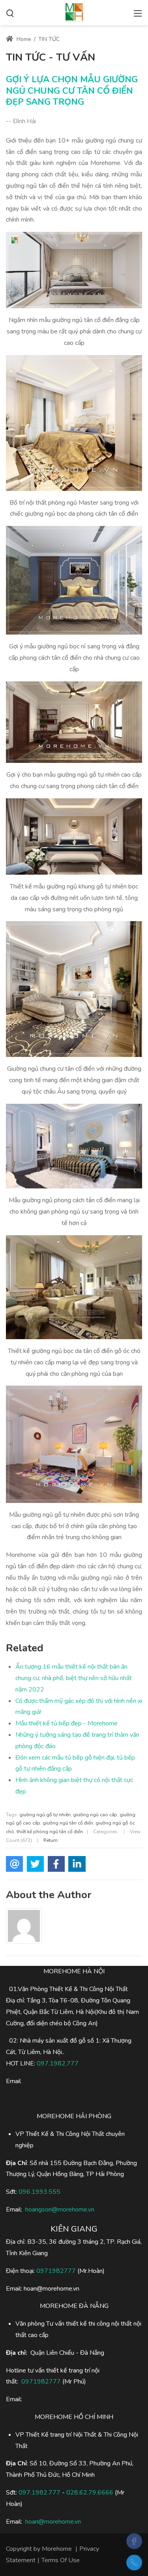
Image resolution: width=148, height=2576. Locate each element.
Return (51, 1840)
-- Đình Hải (21, 121)
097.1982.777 (58, 2063)
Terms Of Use (61, 2560)
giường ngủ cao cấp (95, 1815)
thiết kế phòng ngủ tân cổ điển (50, 1832)
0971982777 (56, 2271)
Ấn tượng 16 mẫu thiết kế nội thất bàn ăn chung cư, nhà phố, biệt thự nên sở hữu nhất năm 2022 (74, 1678)
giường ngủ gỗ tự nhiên (45, 1815)
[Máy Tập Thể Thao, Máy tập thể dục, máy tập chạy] (74, 12)
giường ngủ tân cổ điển (68, 1823)
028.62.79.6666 (90, 2493)
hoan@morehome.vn (53, 2522)
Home (23, 39)
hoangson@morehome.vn (60, 2210)
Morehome (57, 2549)
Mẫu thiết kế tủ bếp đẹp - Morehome (67, 1723)
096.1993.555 (39, 2192)
